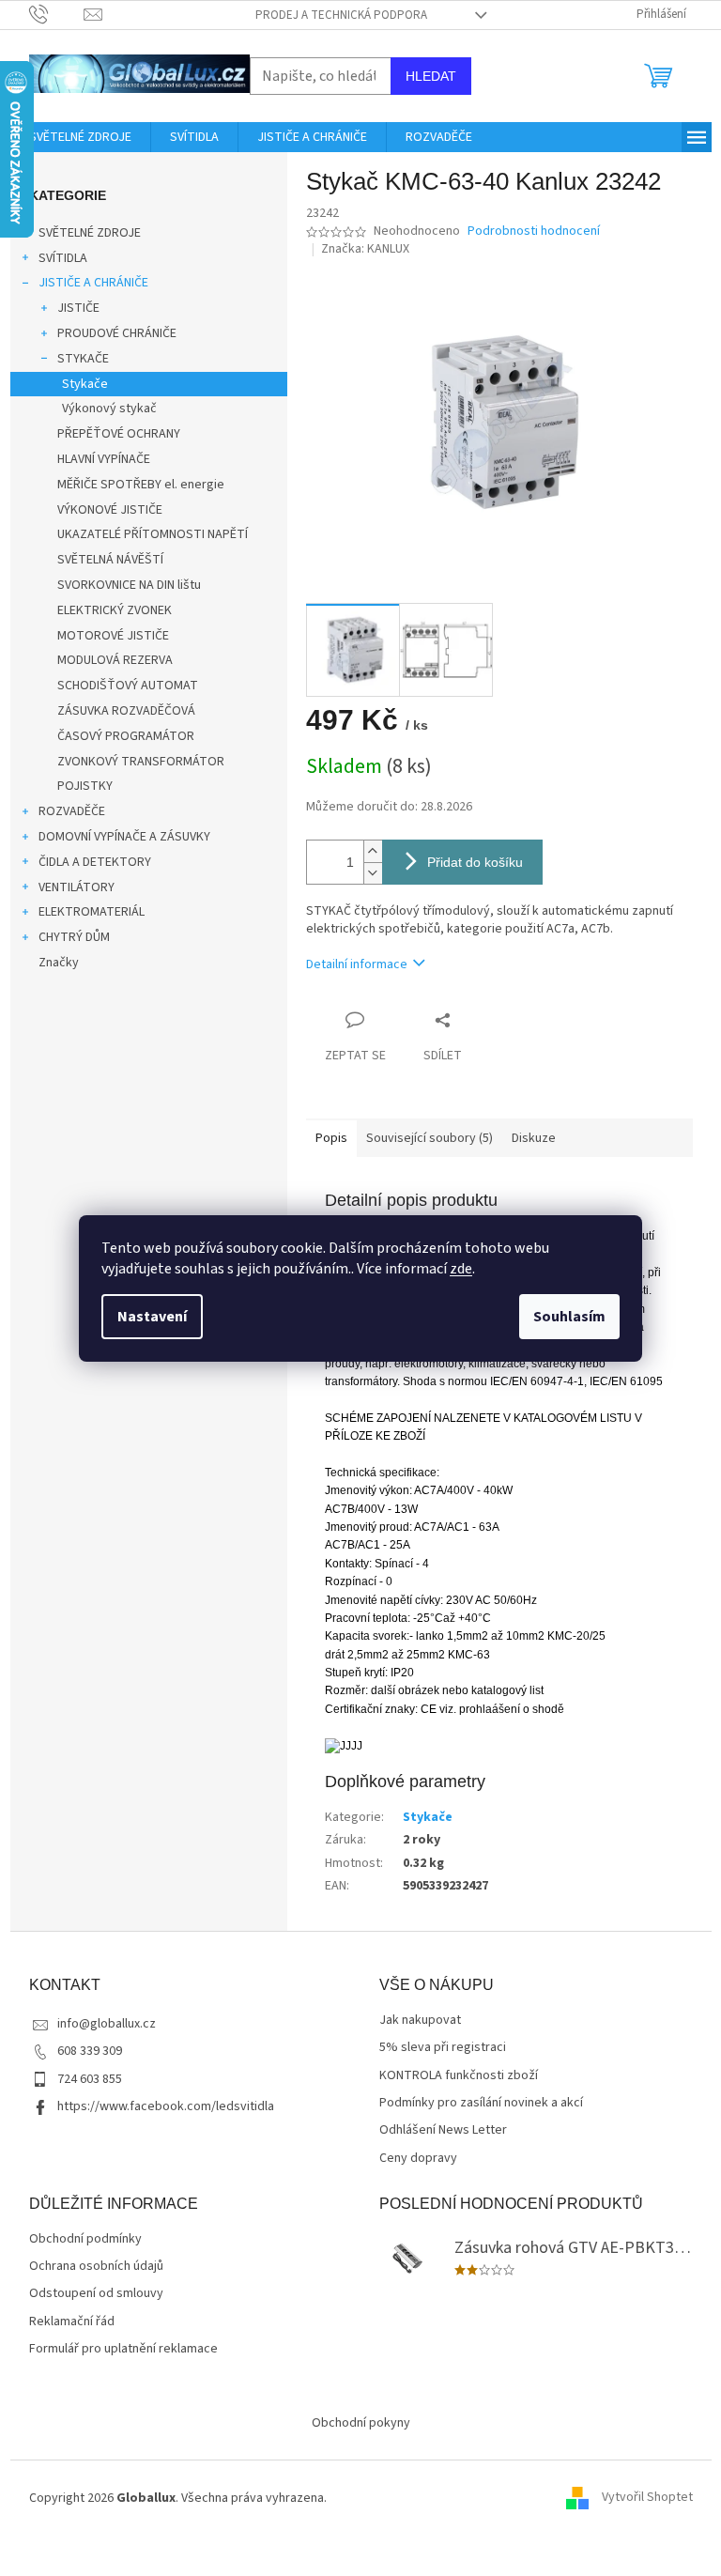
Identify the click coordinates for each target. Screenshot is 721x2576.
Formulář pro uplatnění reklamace (123, 2349)
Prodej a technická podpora (341, 15)
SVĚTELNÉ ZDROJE (90, 233)
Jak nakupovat (420, 2021)
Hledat (431, 76)
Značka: (365, 249)
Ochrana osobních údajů (96, 2267)
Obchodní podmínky (85, 2239)
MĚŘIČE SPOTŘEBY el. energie (141, 485)
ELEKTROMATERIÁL (92, 912)
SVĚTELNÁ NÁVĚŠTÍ (110, 560)
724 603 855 (90, 2079)
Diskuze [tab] (534, 1138)
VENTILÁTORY (77, 887)
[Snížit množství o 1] (373, 873)
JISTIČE (78, 308)
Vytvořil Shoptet (647, 2498)
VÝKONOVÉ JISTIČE (110, 510)
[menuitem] (80, 137)
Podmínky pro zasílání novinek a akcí (481, 2103)
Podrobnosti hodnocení (534, 231)
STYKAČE (83, 359)
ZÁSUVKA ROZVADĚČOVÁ (126, 711)
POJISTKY (85, 786)
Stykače (85, 384)
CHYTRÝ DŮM (74, 937)
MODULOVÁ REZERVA (115, 660)
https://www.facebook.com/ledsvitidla (166, 2106)
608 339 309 (90, 2051)
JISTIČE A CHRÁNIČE (93, 283)
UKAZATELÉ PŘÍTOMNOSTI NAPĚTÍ (153, 534)
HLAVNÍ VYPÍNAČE (104, 459)
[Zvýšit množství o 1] (373, 851)
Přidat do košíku (475, 862)
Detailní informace (357, 964)
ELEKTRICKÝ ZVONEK (115, 610)
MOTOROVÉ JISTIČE (113, 636)
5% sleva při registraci (443, 2048)
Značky (59, 963)
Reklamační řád (72, 2322)
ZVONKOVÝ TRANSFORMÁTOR (141, 762)
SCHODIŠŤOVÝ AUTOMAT (128, 686)
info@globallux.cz (107, 2024)
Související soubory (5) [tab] (430, 1138)
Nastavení (152, 1317)
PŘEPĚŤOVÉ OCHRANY (119, 434)
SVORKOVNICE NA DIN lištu (129, 585)
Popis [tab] (331, 1138)
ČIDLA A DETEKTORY (95, 862)
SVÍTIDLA (63, 258)
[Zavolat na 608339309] (57, 14)
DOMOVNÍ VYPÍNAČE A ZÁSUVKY (124, 837)
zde (461, 1269)
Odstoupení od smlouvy (96, 2294)
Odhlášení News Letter (443, 2130)
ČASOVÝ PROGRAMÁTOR (126, 736)
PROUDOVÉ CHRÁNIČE (117, 333)
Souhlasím (569, 1317)
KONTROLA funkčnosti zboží (459, 2076)
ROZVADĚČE (72, 811)
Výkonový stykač (109, 409)
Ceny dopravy (418, 2159)
